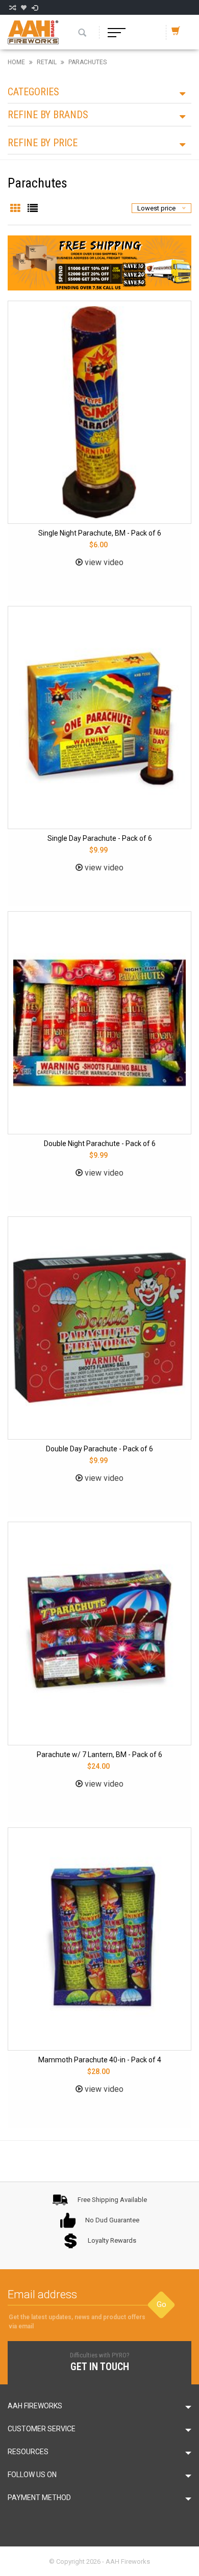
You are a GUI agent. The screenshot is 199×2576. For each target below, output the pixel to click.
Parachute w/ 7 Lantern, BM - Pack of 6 (99, 1755)
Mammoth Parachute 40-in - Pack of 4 (100, 2060)
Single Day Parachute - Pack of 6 (100, 838)
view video (103, 562)
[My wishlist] (23, 8)
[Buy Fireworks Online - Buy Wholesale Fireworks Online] (33, 32)
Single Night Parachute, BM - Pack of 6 (100, 533)
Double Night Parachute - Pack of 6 (100, 1144)
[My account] (35, 8)
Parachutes (88, 62)
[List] (33, 209)
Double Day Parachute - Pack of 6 (99, 1449)
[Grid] (16, 209)
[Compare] (12, 8)
